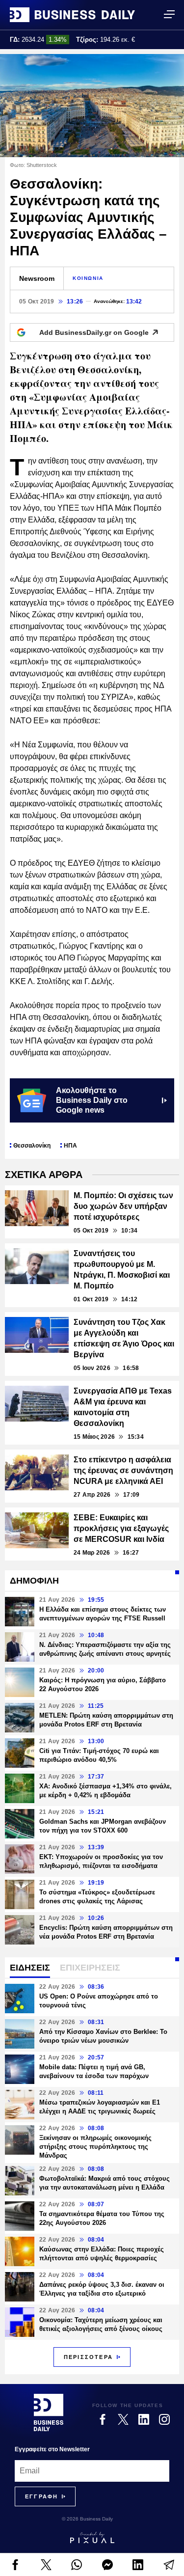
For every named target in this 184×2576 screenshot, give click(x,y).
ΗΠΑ (70, 1146)
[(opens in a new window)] (15, 2565)
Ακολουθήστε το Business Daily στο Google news (92, 1100)
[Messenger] (108, 2565)
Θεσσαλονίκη (32, 1146)
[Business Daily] (72, 15)
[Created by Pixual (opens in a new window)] (92, 2538)
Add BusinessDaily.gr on (94, 332)
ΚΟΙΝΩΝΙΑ (88, 278)
